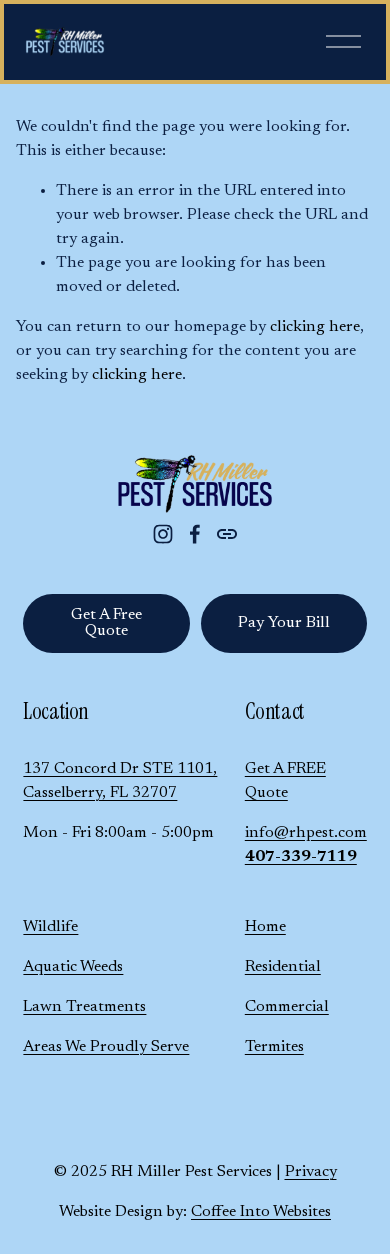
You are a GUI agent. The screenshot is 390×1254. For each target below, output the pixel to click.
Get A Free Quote (106, 623)
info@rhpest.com (306, 833)
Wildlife (50, 927)
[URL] (227, 534)
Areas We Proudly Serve (106, 1047)
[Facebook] (195, 534)
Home (265, 927)
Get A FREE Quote (285, 781)
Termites (274, 1047)
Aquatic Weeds (73, 967)
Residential (283, 967)
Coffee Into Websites (261, 1212)
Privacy (311, 1172)
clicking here (315, 327)
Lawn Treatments (84, 1007)
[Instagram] (163, 534)
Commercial (287, 1007)
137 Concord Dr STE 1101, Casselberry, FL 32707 (120, 781)
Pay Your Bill (284, 623)
